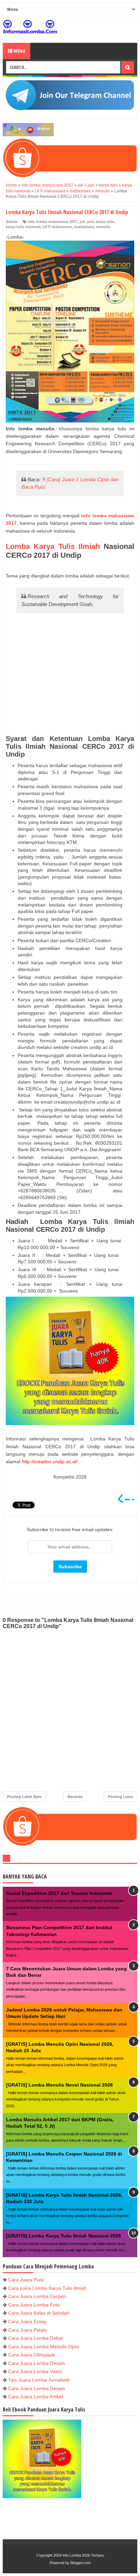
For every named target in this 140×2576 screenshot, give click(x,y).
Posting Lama (120, 1797)
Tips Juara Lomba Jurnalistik (39, 2380)
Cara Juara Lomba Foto (34, 2305)
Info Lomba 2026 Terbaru (83, 2555)
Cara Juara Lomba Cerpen (37, 2296)
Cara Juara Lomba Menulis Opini (44, 2347)
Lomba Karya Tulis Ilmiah (53, 546)
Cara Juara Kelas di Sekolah (39, 2313)
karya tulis (105, 222)
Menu (19, 51)
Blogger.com (81, 2563)
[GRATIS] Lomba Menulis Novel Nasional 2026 (59, 2085)
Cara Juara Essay (27, 2321)
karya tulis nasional (23, 227)
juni (90, 222)
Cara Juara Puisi (26, 2280)
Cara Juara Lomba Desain (37, 2363)
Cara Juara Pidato (28, 2330)
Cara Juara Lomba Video (35, 2371)
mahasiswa (84, 227)
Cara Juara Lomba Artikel (36, 2397)
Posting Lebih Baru (24, 1797)
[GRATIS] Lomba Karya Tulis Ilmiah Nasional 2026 (64, 2236)
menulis (103, 227)
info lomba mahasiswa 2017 (53, 222)
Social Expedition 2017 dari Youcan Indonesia (59, 1893)
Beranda (75, 1797)
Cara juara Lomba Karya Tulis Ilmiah (47, 2288)
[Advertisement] (70, 675)
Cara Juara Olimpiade (32, 2355)
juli (82, 222)
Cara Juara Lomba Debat (36, 2338)
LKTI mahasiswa (57, 227)
